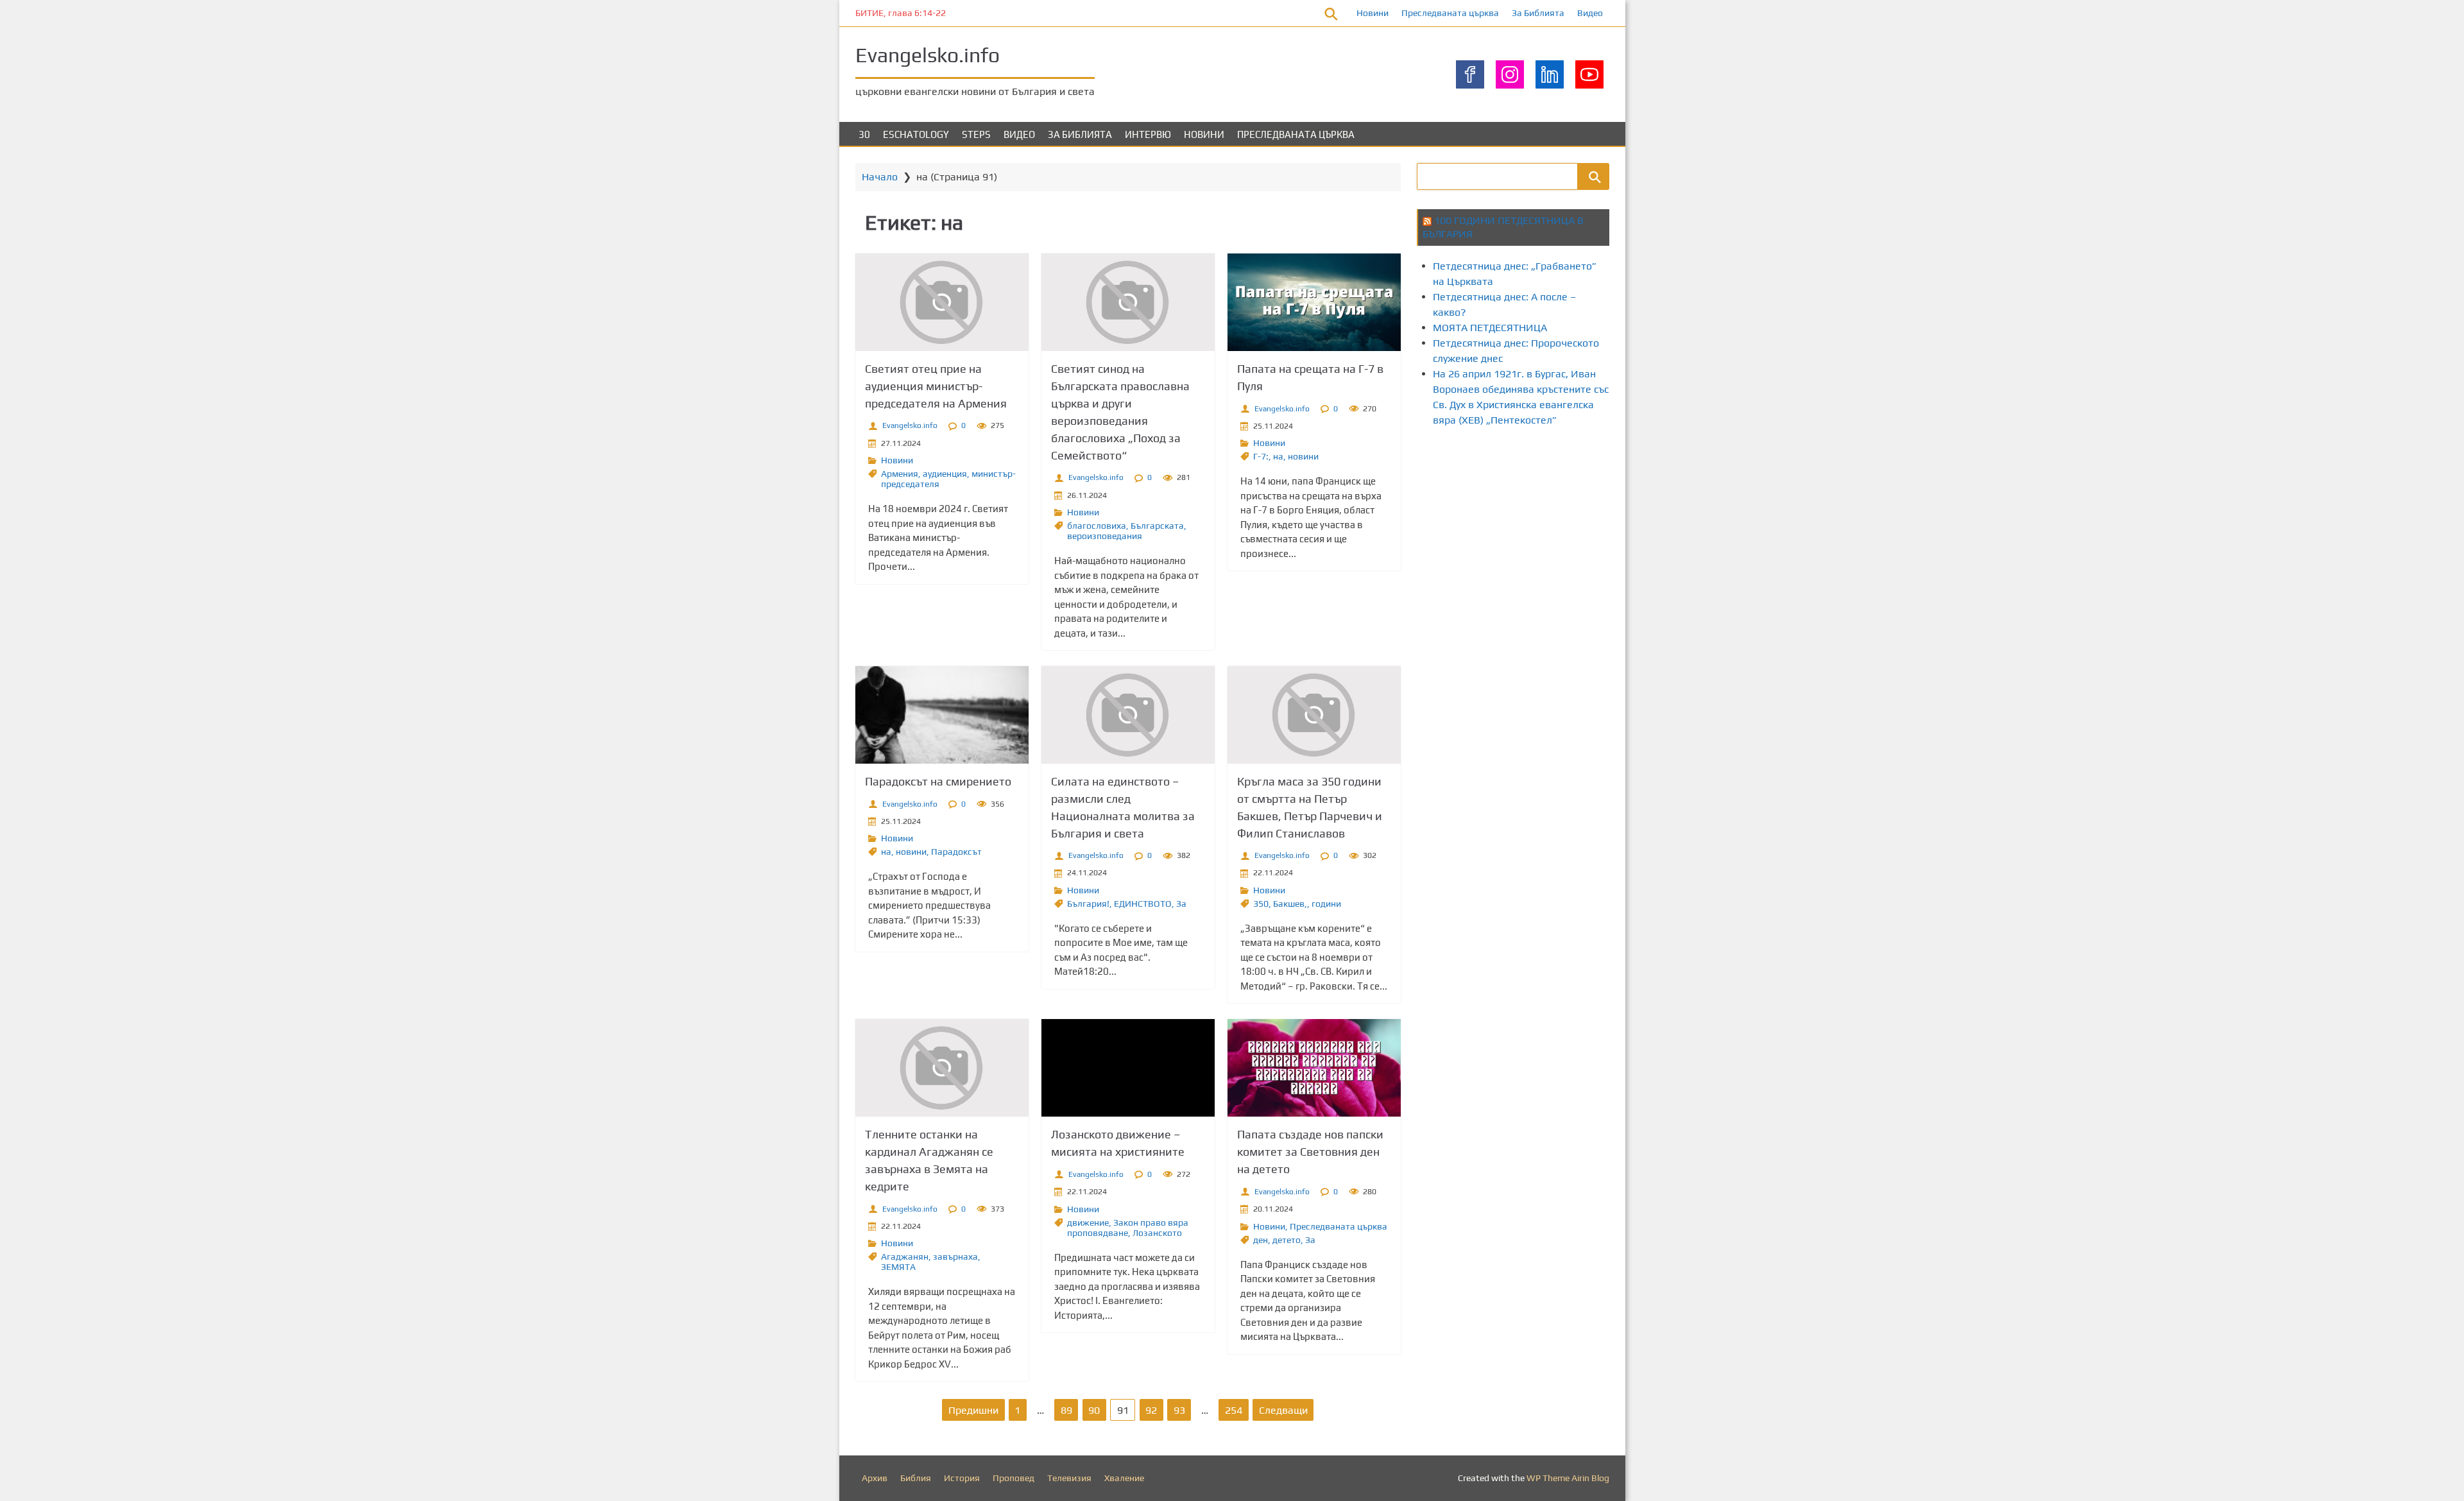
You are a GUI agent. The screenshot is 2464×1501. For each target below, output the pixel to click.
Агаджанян (905, 1257)
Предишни (973, 1410)
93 (1179, 1410)
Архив (875, 1478)
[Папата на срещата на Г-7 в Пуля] (1314, 302)
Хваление (1124, 1478)
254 (1234, 1410)
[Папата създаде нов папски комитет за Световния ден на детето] (1314, 1068)
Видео (1590, 13)
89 (1066, 1410)
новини (1303, 456)
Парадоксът (956, 852)
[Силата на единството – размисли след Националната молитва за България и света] (1128, 715)
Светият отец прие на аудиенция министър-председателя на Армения (936, 386)
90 (1094, 1410)
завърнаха (955, 1257)
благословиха (1097, 526)
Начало (880, 177)
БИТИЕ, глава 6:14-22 (901, 13)
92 (1151, 1410)
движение (1088, 1222)
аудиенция (945, 474)
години (1326, 904)
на (1278, 456)
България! (1088, 904)
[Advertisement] (1650, 486)
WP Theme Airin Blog (1568, 1478)
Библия (916, 1478)
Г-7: (1261, 456)
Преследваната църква (1450, 13)
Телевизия (1069, 1478)
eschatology (916, 134)
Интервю (1148, 134)
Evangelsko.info (928, 55)
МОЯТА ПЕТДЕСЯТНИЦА (1490, 328)
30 (864, 134)
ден (1261, 1240)
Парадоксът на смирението (938, 781)
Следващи (1283, 1410)
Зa (1181, 904)
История (962, 1478)
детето (1287, 1240)
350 (1261, 904)
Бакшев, (1290, 904)
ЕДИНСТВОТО (1143, 904)
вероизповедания (1105, 536)
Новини (1373, 13)
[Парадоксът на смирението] (942, 715)
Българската (1157, 526)
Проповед (1014, 1478)
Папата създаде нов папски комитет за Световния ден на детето (1310, 1152)
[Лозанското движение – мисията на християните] (1128, 1068)
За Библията (1538, 13)
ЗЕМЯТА (898, 1267)
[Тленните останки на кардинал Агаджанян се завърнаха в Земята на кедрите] (942, 1068)
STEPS (976, 134)
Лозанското (1157, 1233)
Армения (900, 474)
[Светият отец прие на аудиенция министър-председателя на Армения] (942, 302)
